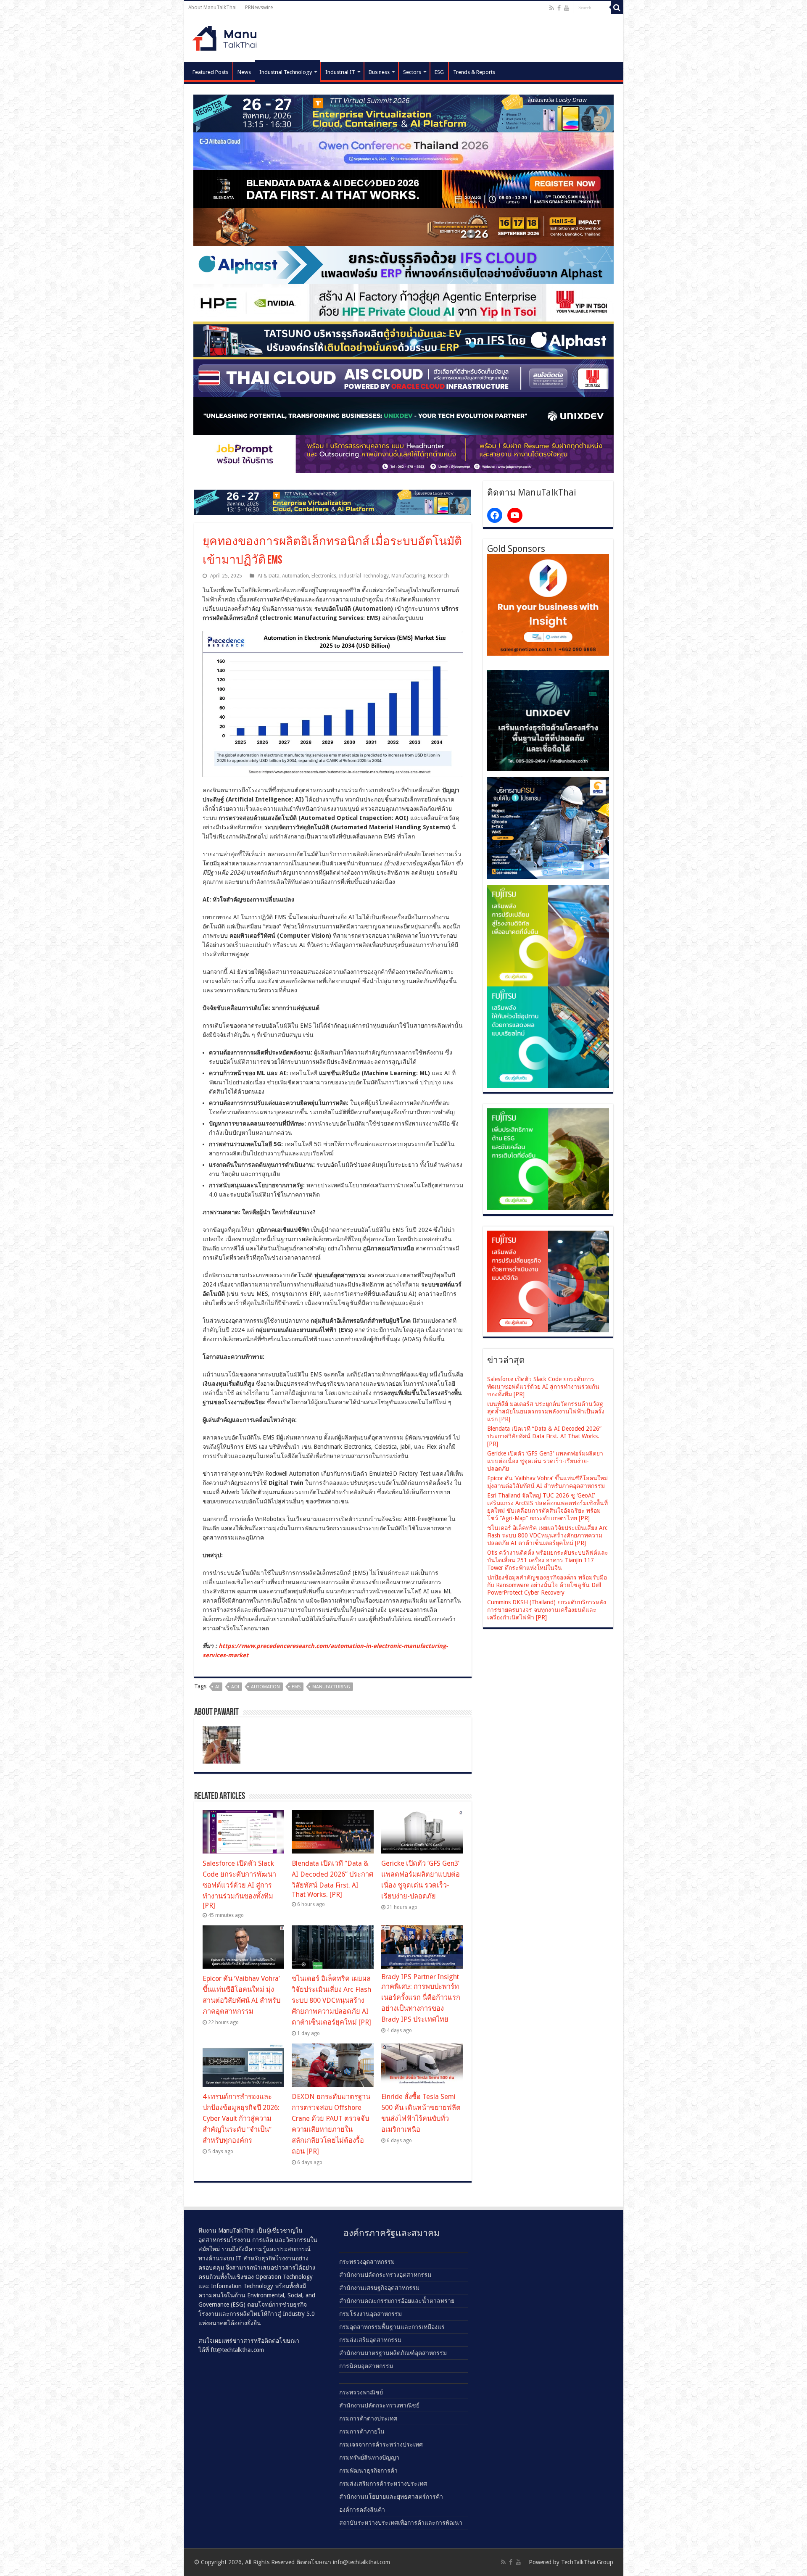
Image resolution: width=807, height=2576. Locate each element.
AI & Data (269, 576)
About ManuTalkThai (212, 8)
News (244, 72)
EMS (296, 1687)
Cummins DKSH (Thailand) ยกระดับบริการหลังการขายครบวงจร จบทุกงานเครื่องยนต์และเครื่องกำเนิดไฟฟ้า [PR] (547, 1610)
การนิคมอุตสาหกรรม (366, 2366)
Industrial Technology (286, 72)
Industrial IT (340, 72)
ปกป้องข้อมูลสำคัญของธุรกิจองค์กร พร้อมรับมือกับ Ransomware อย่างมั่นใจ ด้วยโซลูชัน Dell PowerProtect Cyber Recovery (547, 1585)
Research (438, 576)
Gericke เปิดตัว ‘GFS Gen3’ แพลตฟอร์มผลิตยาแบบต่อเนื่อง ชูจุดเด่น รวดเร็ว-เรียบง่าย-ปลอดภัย (545, 1461)
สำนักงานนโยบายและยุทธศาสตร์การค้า (391, 2497)
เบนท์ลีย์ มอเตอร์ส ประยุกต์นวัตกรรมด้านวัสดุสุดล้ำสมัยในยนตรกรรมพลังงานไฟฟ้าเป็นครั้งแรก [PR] (546, 1411)
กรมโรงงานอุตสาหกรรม (371, 2314)
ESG (439, 72)
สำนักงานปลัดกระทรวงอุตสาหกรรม (385, 2275)
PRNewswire (259, 8)
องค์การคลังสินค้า (362, 2510)
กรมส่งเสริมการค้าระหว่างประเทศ (383, 2484)
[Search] (617, 8)
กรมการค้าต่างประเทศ (368, 2418)
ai (217, 1687)
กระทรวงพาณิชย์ (361, 2392)
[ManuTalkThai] (227, 36)
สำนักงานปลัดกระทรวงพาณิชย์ (379, 2405)
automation (265, 1687)
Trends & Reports (474, 72)
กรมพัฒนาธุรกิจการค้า (368, 2471)
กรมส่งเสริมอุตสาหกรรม (370, 2340)
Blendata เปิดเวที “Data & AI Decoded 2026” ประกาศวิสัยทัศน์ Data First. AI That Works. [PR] (544, 1436)
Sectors (412, 72)
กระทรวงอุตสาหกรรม (367, 2262)
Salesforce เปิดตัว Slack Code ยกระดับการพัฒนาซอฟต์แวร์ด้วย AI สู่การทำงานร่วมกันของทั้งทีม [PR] (239, 1884)
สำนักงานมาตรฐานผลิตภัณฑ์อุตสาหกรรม (393, 2353)
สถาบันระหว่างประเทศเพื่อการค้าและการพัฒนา (401, 2523)
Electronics (324, 576)
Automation (295, 576)
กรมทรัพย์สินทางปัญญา (369, 2457)
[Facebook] (559, 8)
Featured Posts (210, 72)
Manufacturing (408, 576)
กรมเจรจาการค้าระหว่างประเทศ (381, 2444)
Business (379, 72)
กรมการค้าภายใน (362, 2431)
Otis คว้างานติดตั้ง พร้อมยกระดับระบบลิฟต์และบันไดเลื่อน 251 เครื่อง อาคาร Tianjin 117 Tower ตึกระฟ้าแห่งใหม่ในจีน (548, 1560)
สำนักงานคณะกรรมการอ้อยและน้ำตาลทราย (397, 2301)
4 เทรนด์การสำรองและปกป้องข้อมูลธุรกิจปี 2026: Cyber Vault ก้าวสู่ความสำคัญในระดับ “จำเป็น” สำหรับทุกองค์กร (241, 2119)
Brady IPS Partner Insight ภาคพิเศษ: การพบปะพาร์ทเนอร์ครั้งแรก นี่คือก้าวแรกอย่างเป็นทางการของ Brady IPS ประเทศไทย (421, 1998)
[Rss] (552, 8)
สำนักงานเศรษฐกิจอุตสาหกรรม (379, 2288)
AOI (235, 1687)
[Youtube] (567, 8)
